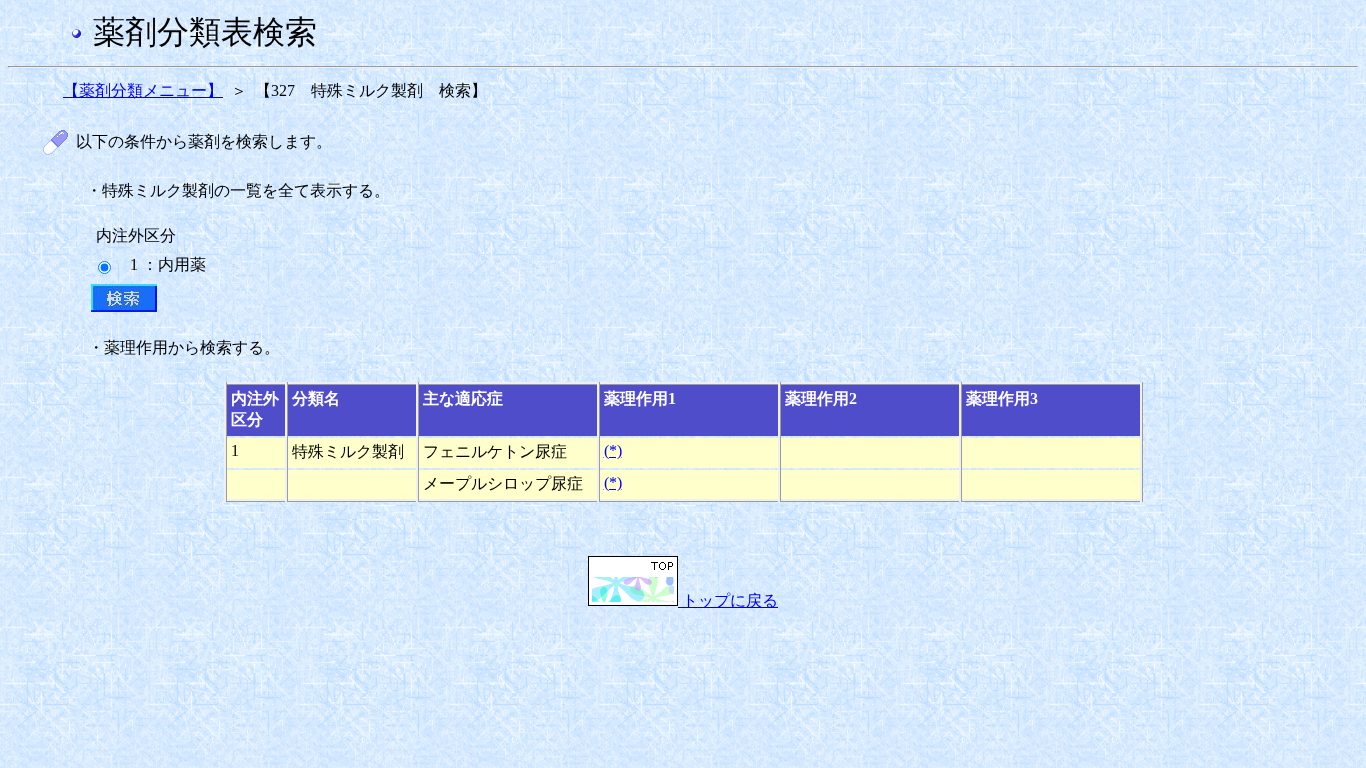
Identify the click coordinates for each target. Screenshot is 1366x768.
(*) (613, 450)
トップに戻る (728, 600)
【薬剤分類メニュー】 (143, 90)
